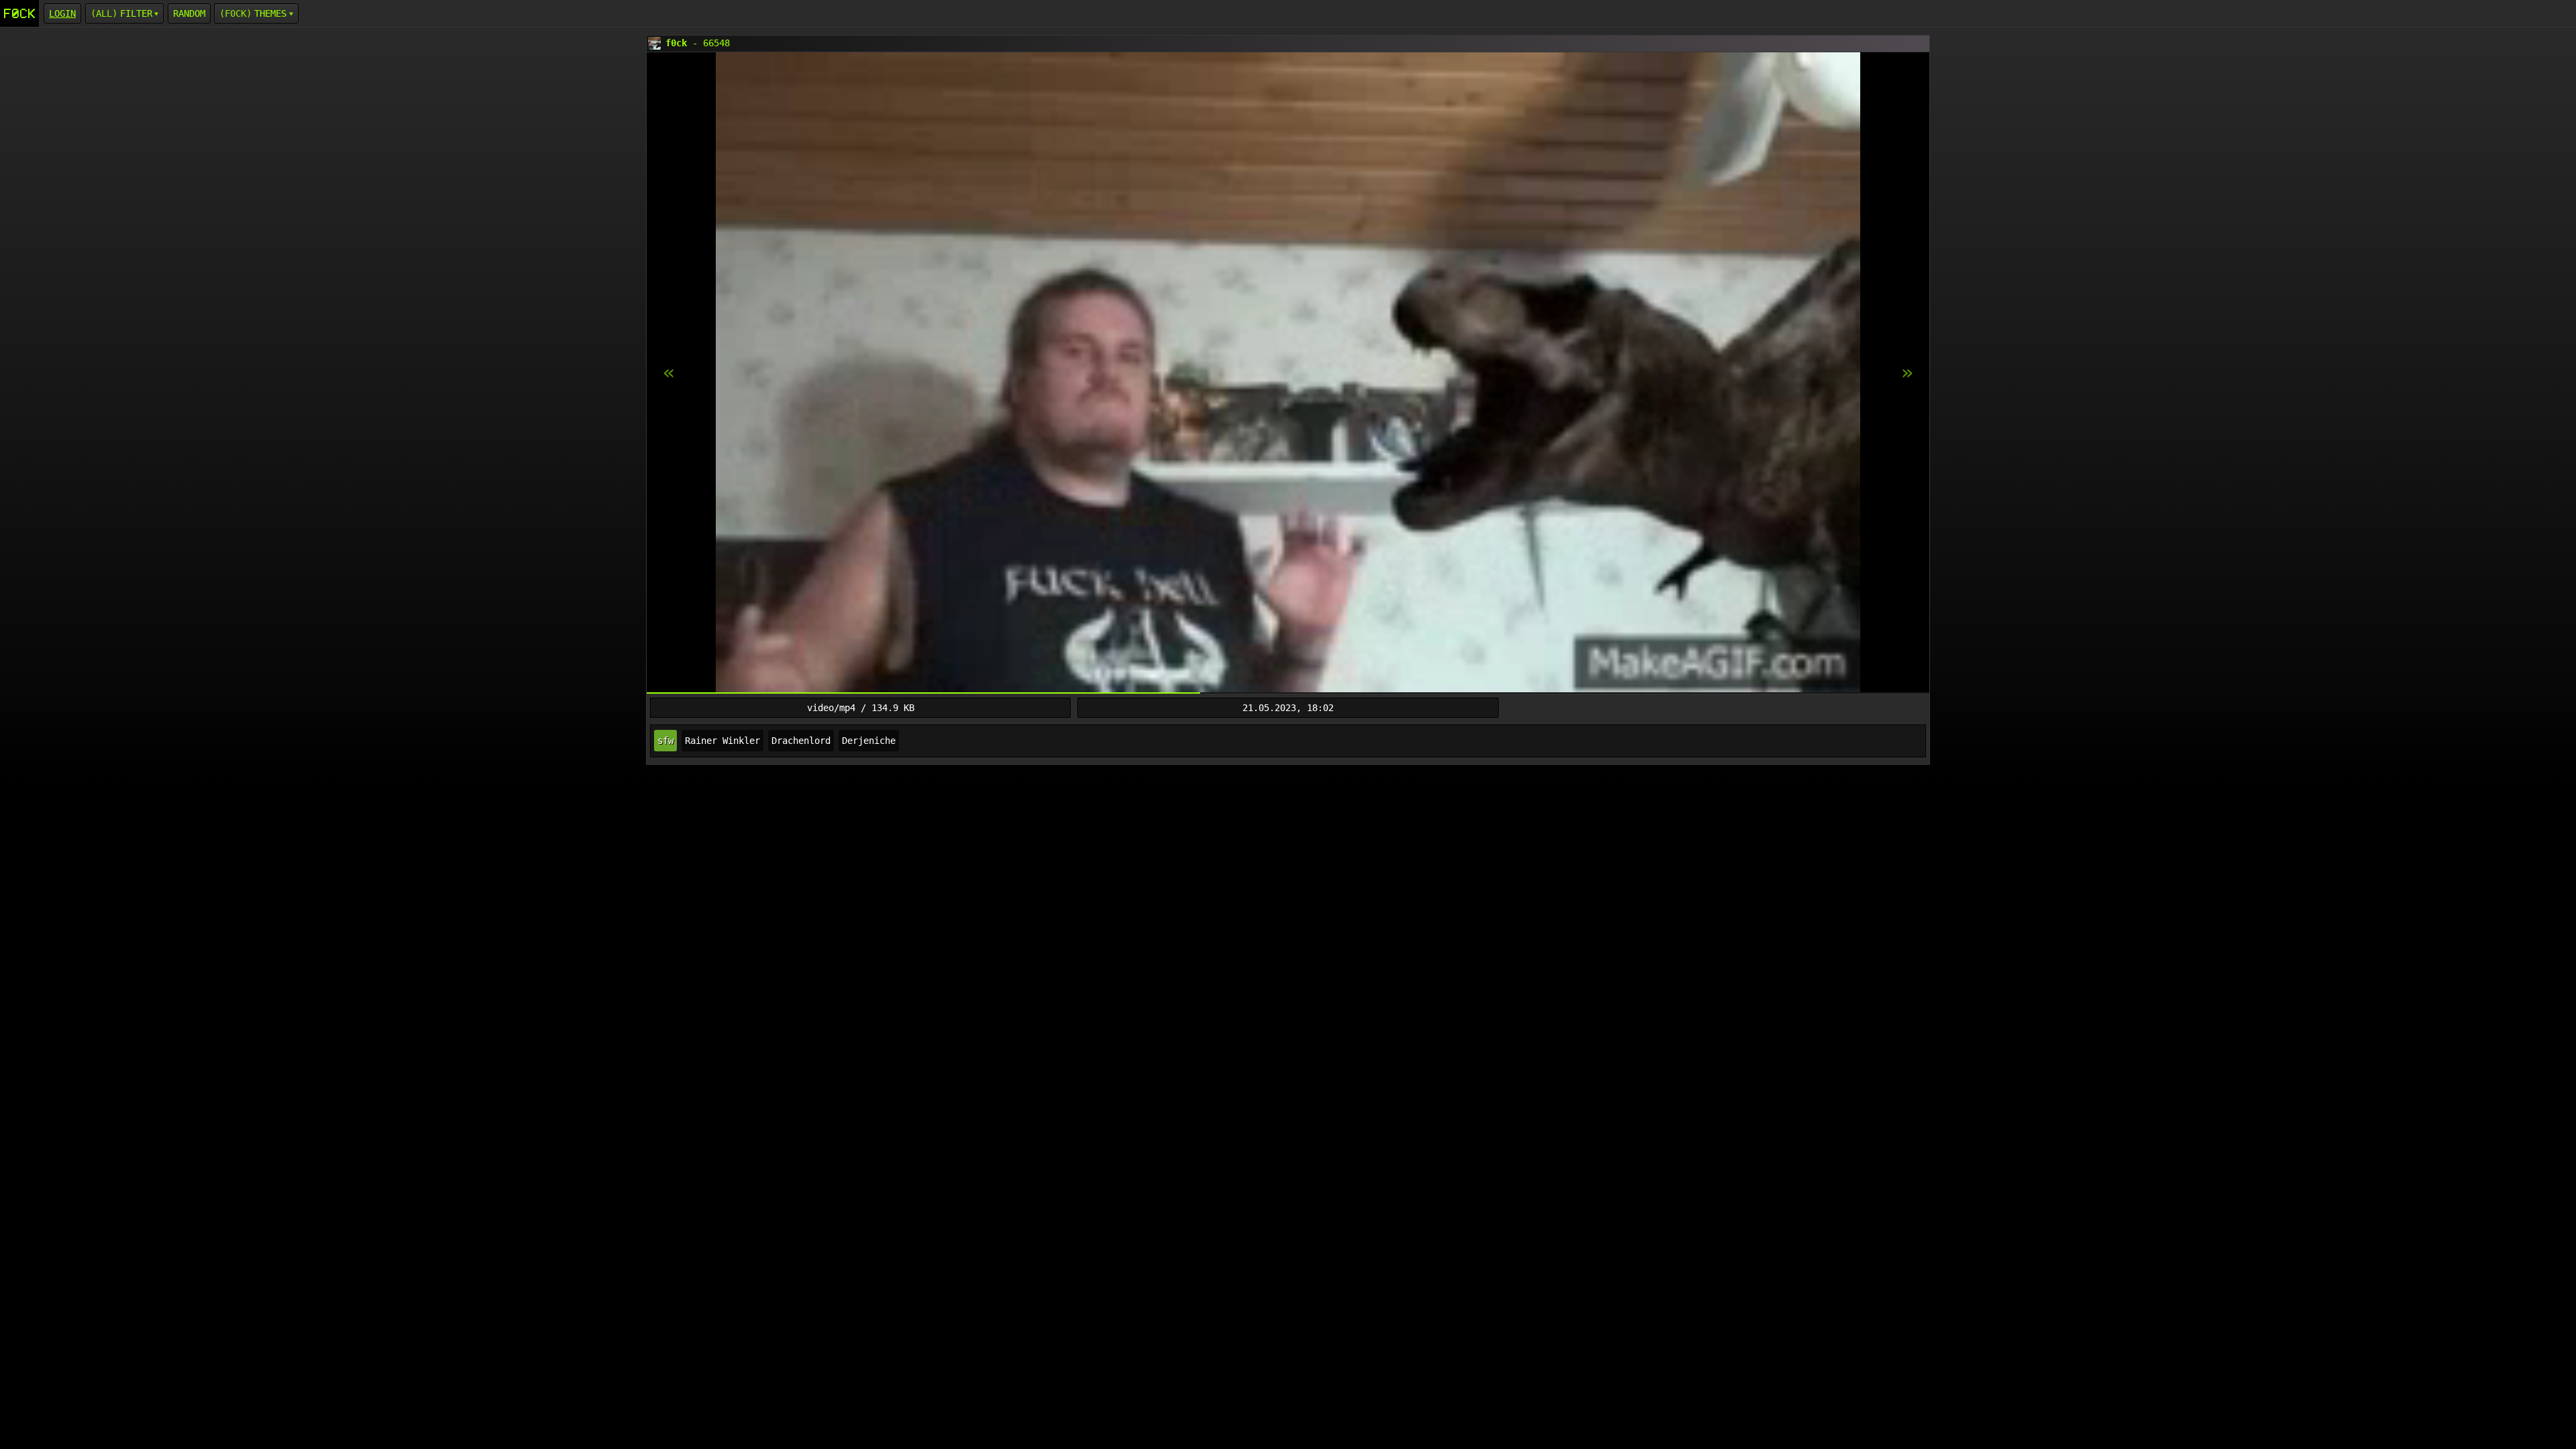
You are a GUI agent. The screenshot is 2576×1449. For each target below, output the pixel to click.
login (62, 13)
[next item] (669, 373)
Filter (136, 13)
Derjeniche (869, 741)
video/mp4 (831, 708)
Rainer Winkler (722, 741)
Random (189, 13)
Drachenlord (801, 741)
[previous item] (1907, 373)
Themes (270, 13)
